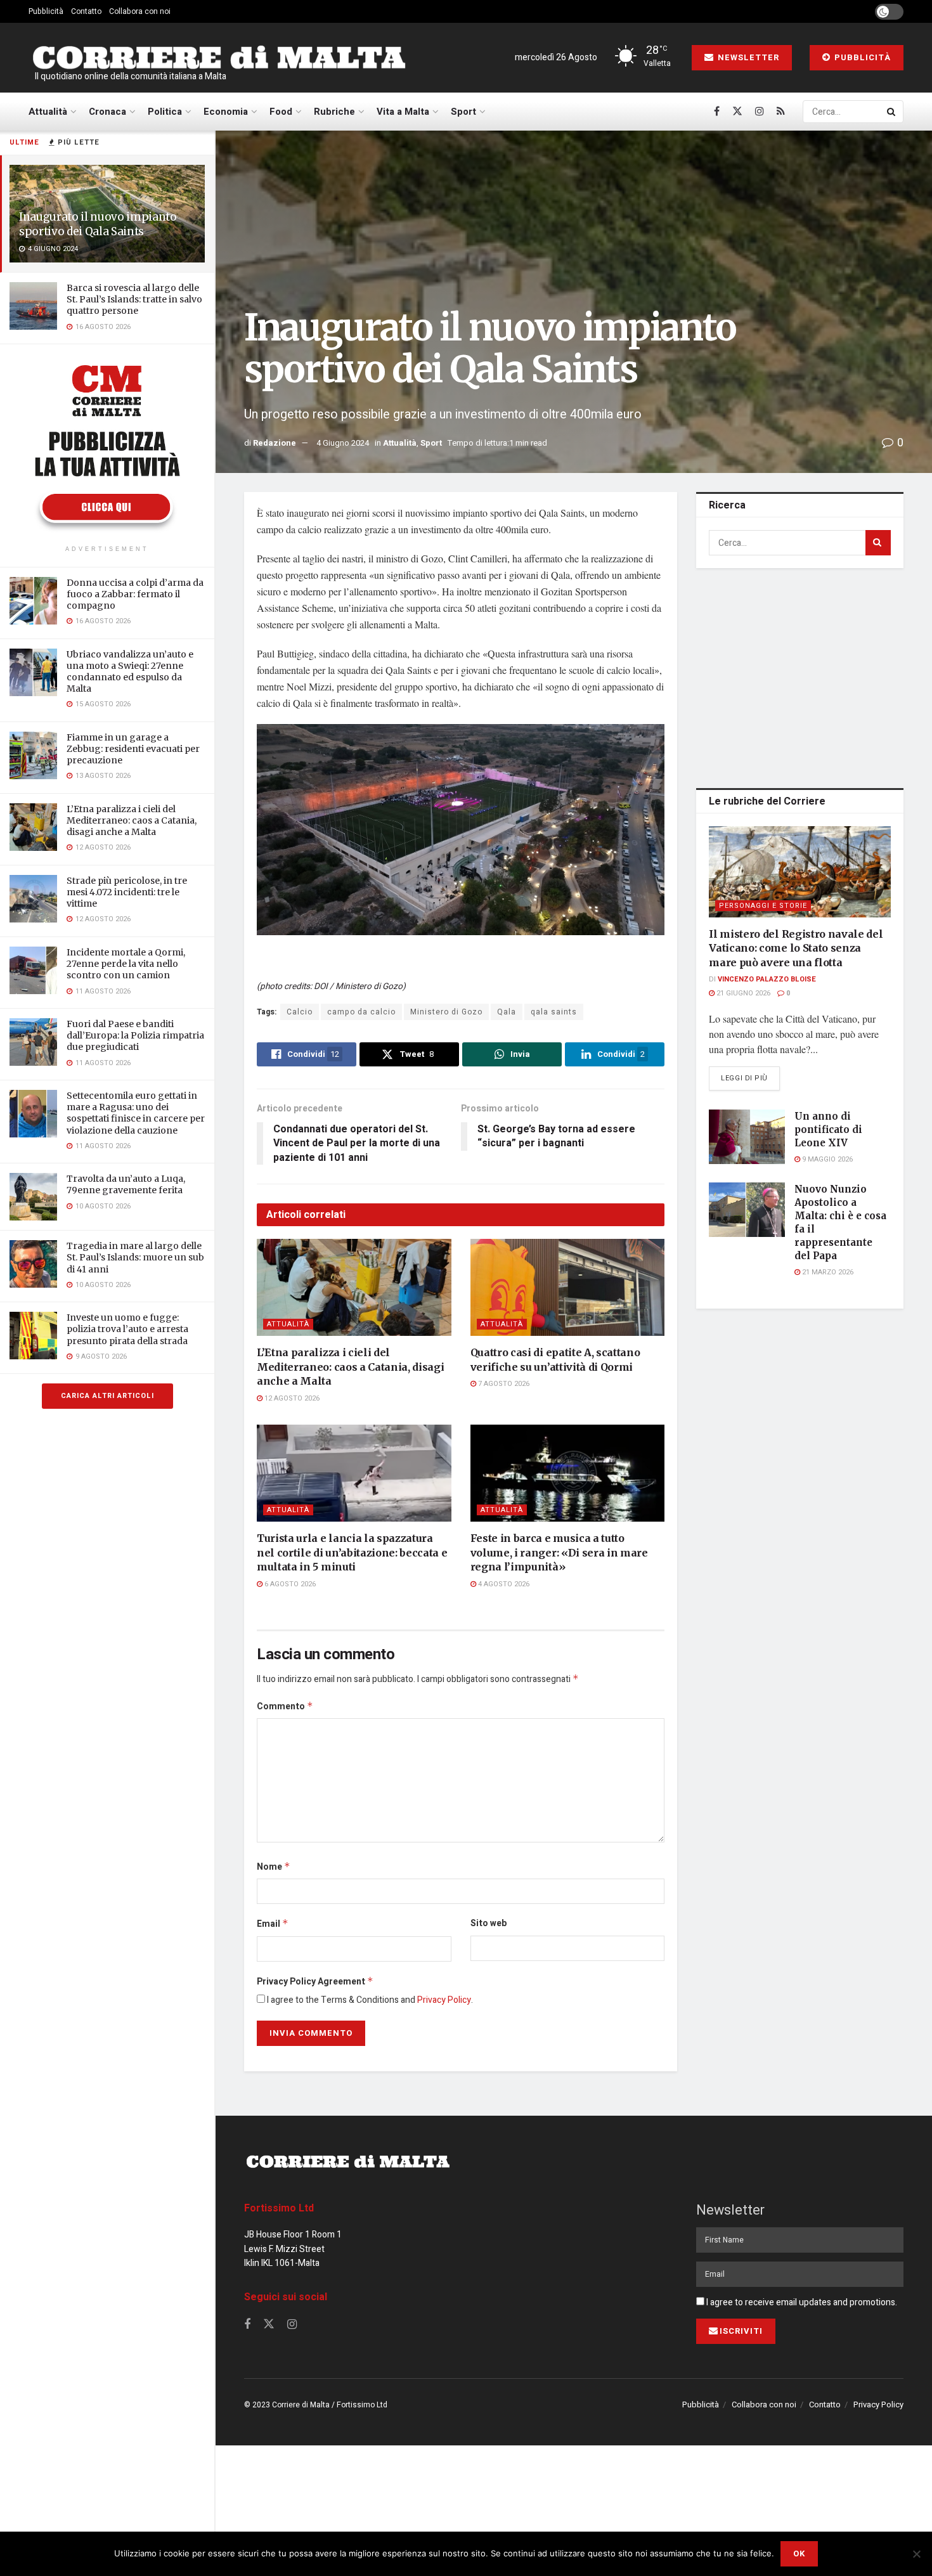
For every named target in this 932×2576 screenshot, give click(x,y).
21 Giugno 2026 (742, 993)
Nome (274, 1867)
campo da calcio (361, 1012)
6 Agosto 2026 (289, 1584)
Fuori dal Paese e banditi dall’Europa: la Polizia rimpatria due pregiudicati (135, 1035)
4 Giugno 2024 (343, 443)
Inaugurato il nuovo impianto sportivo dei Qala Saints (98, 224)
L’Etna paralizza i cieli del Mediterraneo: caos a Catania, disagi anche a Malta (132, 820)
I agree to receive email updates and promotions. (801, 2302)
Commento (285, 1706)
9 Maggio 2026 (826, 1159)
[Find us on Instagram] (760, 112)
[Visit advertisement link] (107, 446)
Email (273, 1924)
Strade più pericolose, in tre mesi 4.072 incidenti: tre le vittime (127, 892)
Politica (165, 112)
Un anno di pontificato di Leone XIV (828, 1129)
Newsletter (747, 57)
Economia (226, 112)
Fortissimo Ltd (279, 2208)
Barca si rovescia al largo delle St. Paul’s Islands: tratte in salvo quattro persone (134, 299)
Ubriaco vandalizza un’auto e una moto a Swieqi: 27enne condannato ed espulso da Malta (130, 672)
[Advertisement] (803, 676)
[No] (916, 2554)
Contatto (86, 11)
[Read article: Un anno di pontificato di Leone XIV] (747, 1137)
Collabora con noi (140, 11)
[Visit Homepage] (219, 58)
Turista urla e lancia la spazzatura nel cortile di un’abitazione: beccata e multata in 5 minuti (352, 1552)
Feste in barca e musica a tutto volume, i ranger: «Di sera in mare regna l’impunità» (559, 1552)
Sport (463, 112)
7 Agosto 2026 (503, 1384)
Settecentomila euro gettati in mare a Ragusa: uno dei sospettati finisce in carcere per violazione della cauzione (136, 1113)
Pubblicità (46, 11)
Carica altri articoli (107, 1396)
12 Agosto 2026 (291, 1398)
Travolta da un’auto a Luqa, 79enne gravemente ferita (126, 1184)
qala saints (554, 1012)
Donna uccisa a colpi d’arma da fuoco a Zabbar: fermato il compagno (135, 594)
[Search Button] (892, 112)
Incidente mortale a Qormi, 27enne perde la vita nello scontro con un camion (126, 964)
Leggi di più (750, 1078)
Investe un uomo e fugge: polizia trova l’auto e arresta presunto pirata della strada (127, 1329)
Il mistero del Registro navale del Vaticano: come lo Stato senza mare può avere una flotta (796, 948)
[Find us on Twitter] (737, 112)
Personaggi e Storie (763, 906)
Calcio (300, 1012)
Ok (799, 2553)
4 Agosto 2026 (503, 1584)
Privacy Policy (444, 2000)
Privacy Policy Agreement (315, 1982)
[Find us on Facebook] (717, 112)
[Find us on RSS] (781, 112)
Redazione (275, 443)
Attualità (48, 112)
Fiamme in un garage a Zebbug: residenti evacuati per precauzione (133, 749)
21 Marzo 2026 (827, 1272)
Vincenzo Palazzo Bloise (767, 979)
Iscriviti (741, 2331)
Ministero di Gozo (446, 1012)
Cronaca (107, 112)
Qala (507, 1012)
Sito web (489, 1923)
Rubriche (334, 112)
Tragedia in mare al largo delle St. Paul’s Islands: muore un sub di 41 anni (135, 1257)
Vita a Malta (403, 112)
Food (281, 112)
